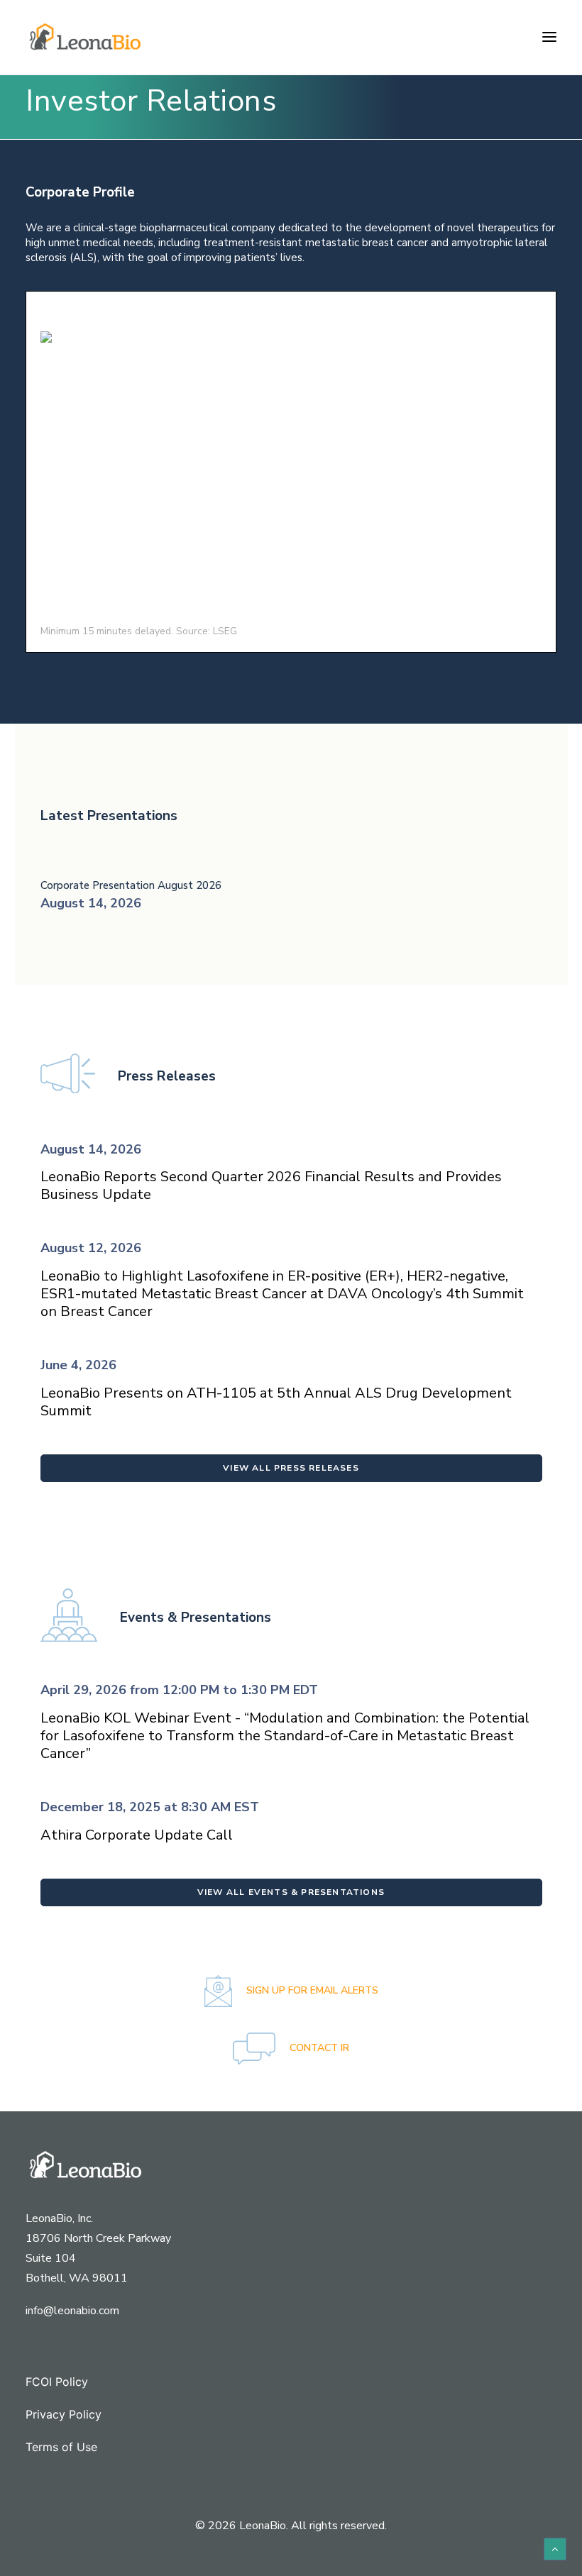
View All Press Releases (291, 1468)
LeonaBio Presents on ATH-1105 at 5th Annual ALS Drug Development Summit (276, 1402)
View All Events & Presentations (291, 1892)
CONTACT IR (318, 2048)
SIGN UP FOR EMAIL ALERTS (311, 1990)
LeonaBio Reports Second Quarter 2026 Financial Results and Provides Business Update (271, 1185)
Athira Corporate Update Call (137, 1835)
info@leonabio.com (72, 2311)
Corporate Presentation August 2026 (131, 885)
